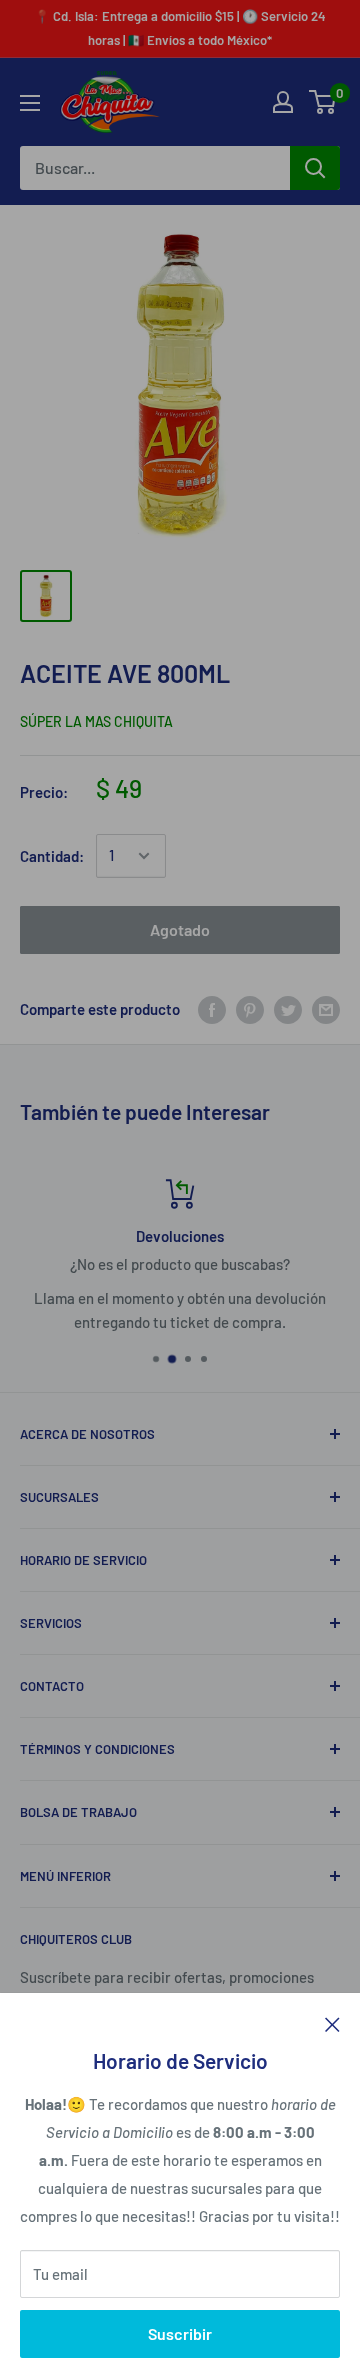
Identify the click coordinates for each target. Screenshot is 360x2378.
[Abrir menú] (30, 103)
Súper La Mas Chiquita (96, 721)
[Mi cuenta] (283, 102)
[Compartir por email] (326, 1009)
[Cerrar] (332, 2023)
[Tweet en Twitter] (288, 1009)
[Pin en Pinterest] (250, 1009)
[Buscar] (315, 168)
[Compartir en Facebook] (212, 1009)
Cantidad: (52, 856)
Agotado (180, 929)
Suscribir (180, 2333)
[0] (323, 102)
